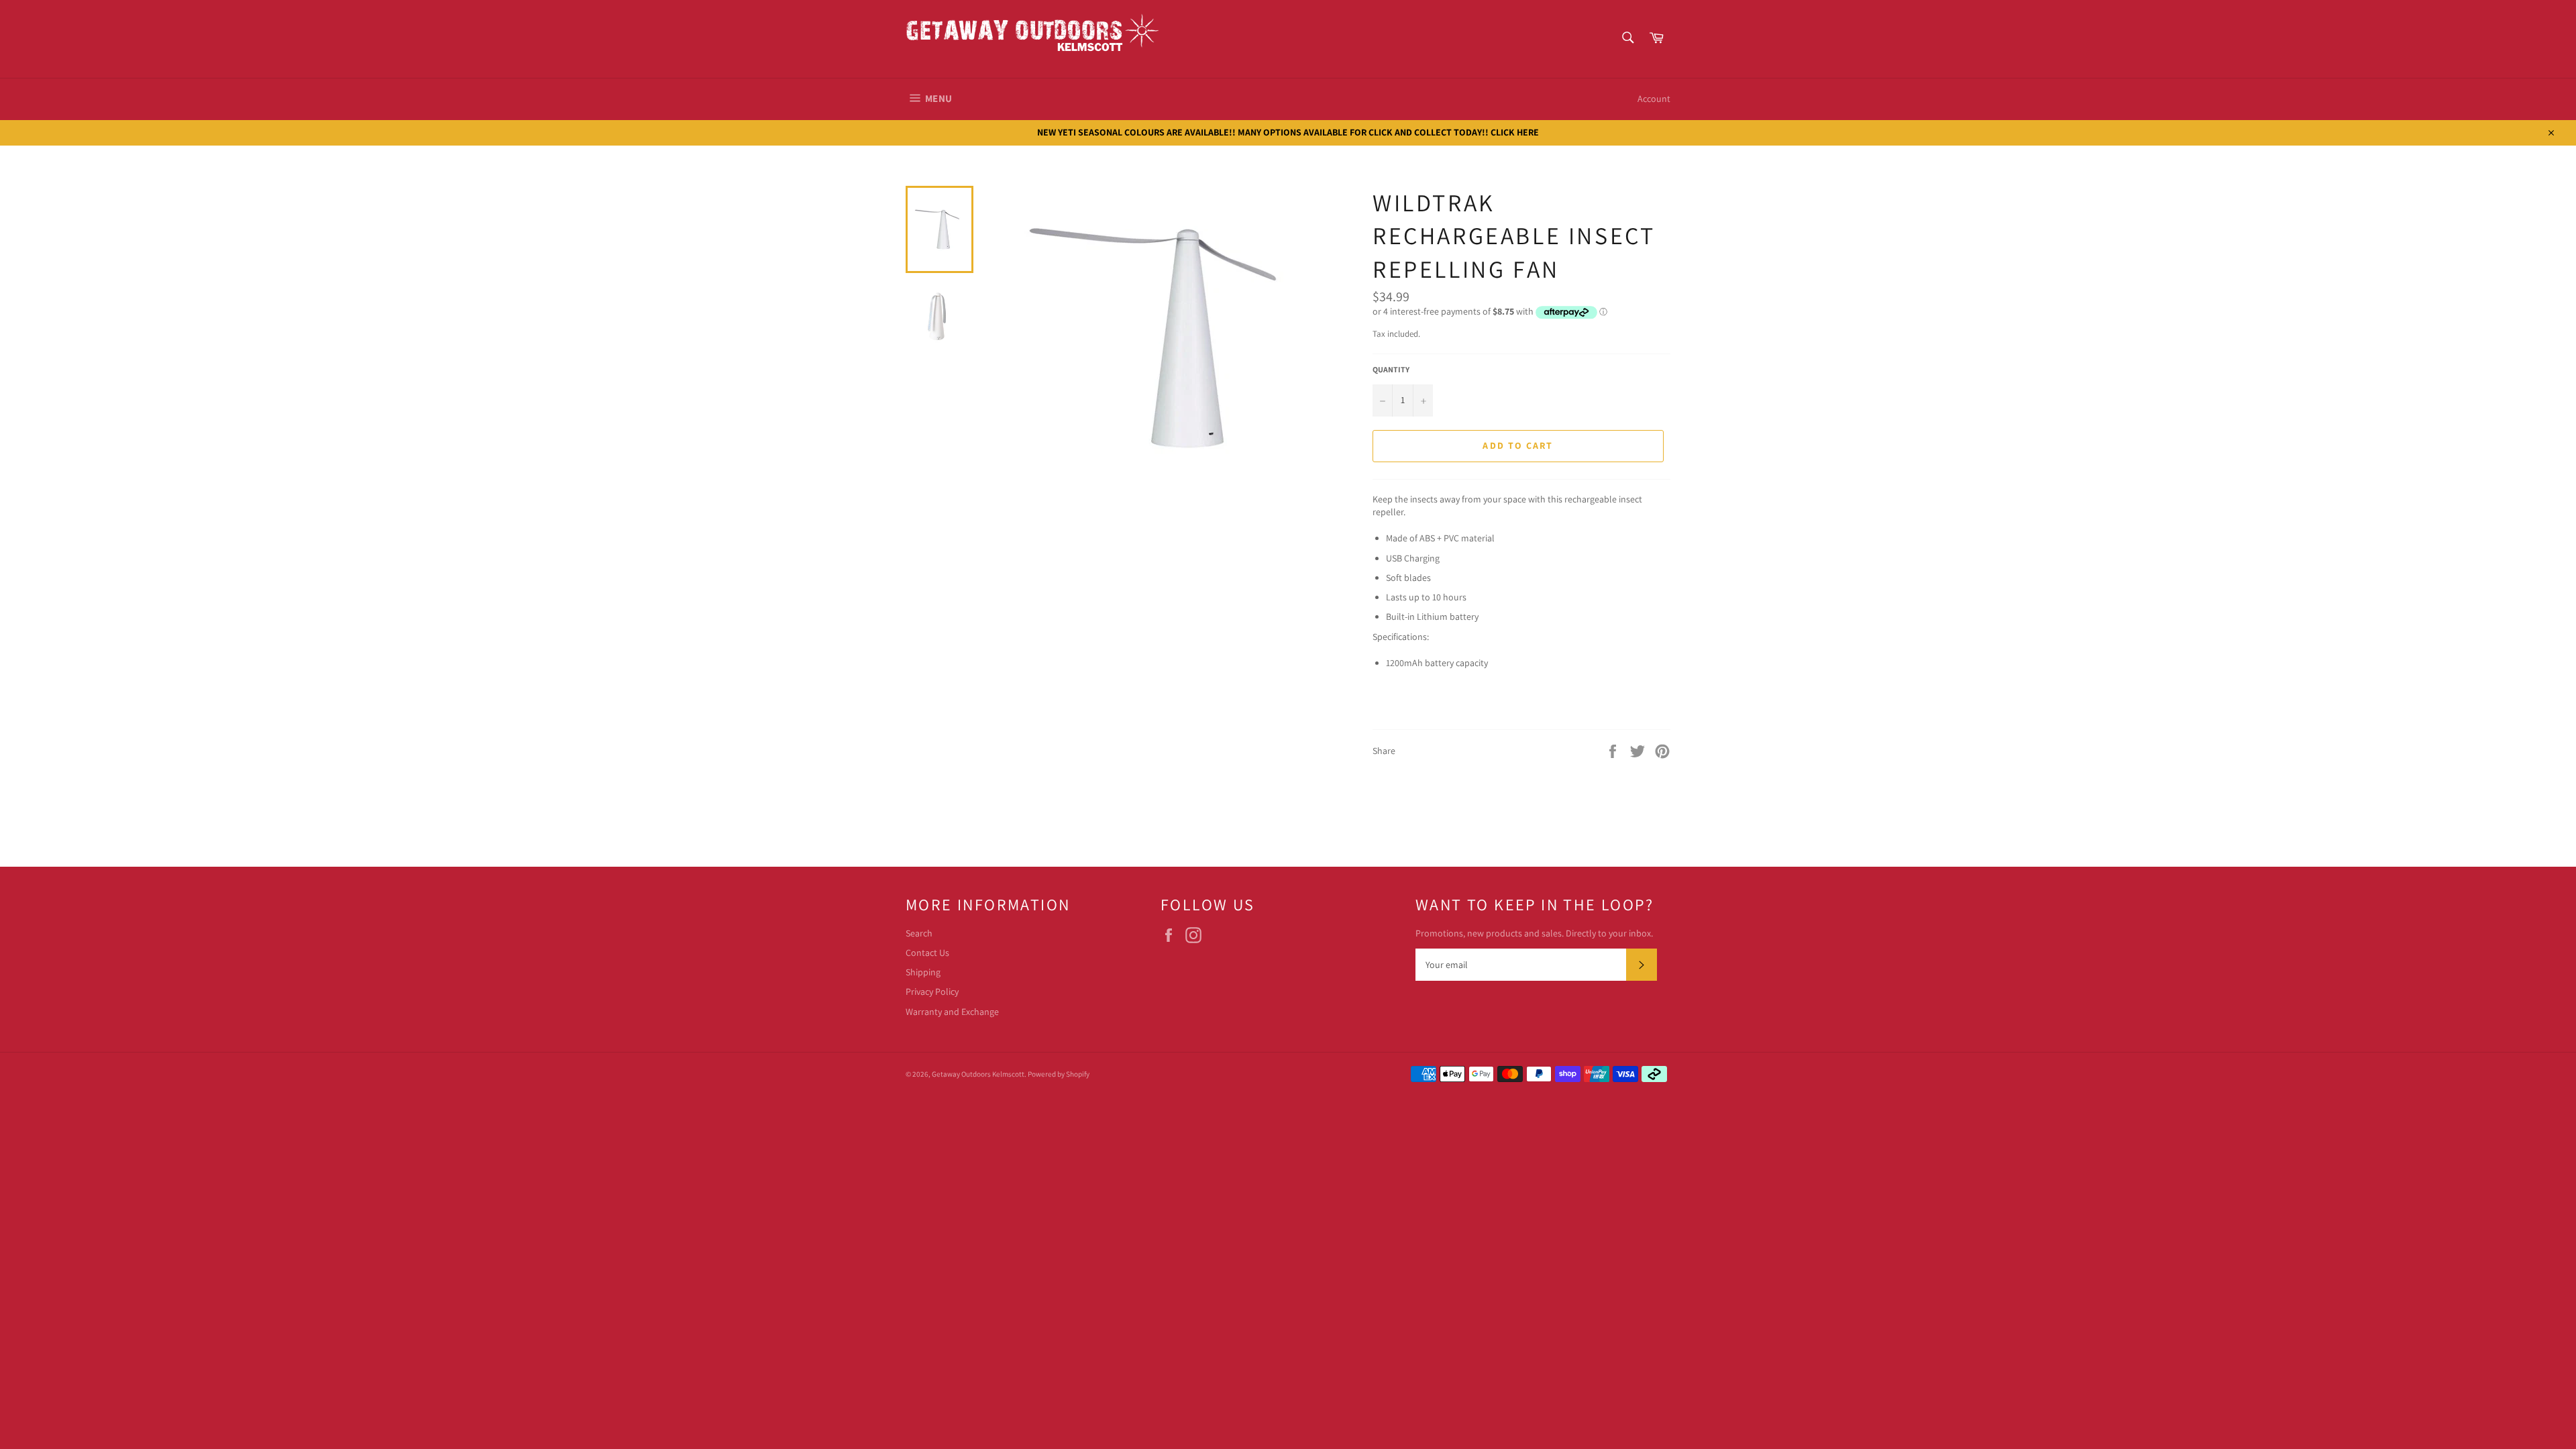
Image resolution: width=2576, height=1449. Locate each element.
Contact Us (927, 953)
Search (919, 933)
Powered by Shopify (1059, 1074)
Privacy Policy (932, 991)
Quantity (1391, 369)
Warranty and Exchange (952, 1012)
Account (1654, 99)
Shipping (923, 972)
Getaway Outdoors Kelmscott (978, 1074)
